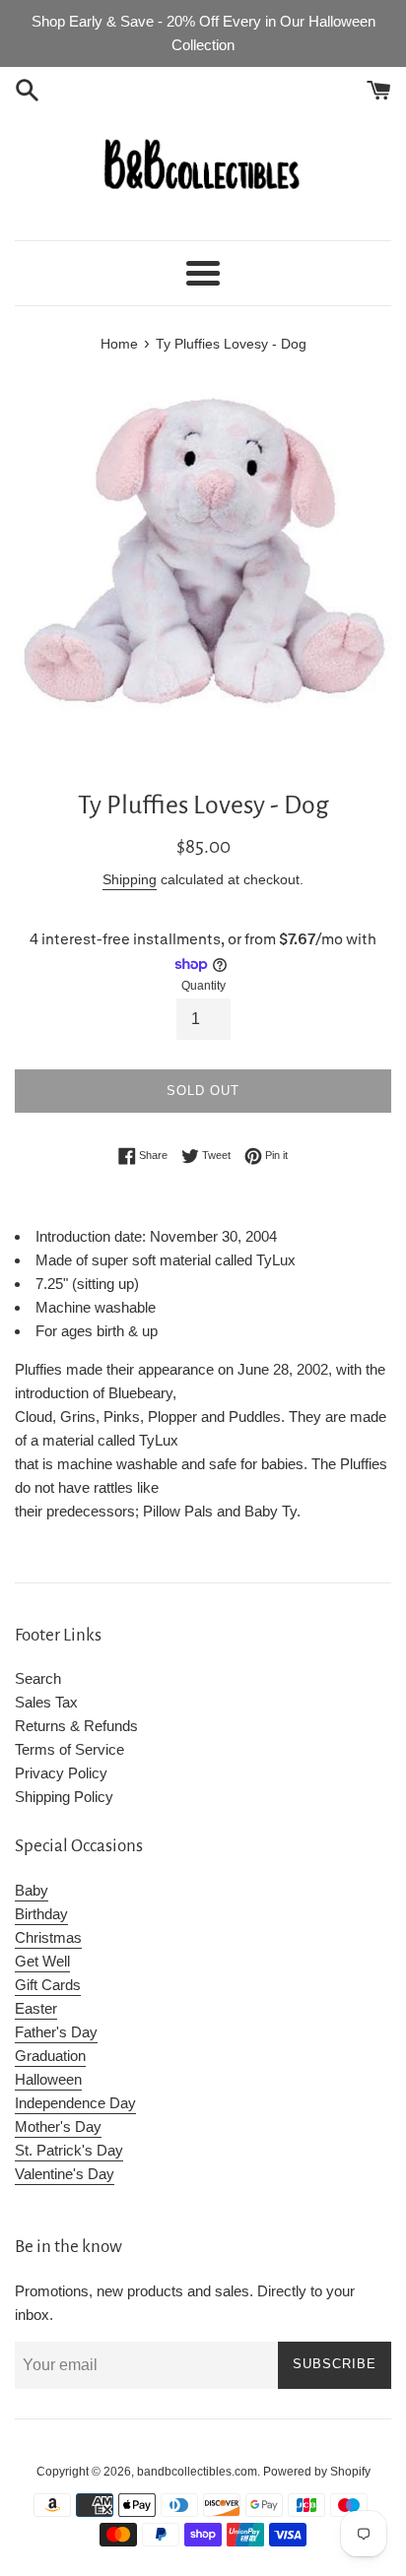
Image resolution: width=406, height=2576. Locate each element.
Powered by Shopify (317, 2472)
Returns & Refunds (76, 1726)
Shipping (130, 879)
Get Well (42, 1961)
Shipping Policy (64, 1797)
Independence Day (75, 2103)
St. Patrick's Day (69, 2150)
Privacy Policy (61, 1773)
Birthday (41, 1914)
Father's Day (56, 2032)
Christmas (48, 1937)
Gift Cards (48, 1985)
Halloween (48, 2079)
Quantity (203, 986)
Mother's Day (58, 2126)
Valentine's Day (65, 2174)
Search (38, 1678)
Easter (36, 2008)
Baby (32, 1890)
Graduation (50, 2056)
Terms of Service (69, 1749)
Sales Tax (46, 1702)
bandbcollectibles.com (197, 2472)
